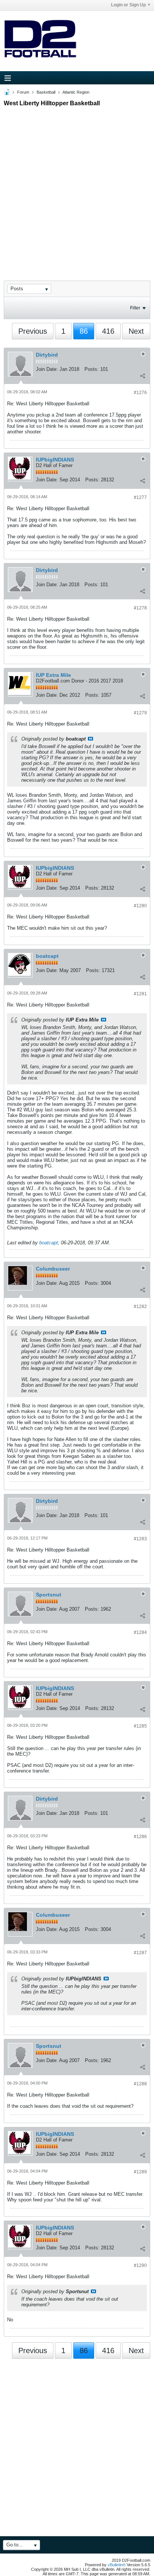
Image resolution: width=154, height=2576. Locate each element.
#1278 (140, 608)
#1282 (140, 1307)
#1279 (140, 713)
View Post (90, 739)
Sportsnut (49, 1595)
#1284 (140, 1632)
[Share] (142, 376)
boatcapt (47, 956)
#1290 (140, 2265)
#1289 (140, 2172)
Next (136, 331)
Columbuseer (53, 1269)
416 (108, 331)
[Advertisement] (77, 187)
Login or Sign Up (128, 5)
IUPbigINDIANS (55, 460)
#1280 (140, 906)
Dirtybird (47, 355)
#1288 (140, 2084)
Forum (23, 92)
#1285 (140, 1726)
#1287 (140, 1953)
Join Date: (47, 369)
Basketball (46, 92)
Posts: (92, 369)
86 (84, 331)
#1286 (140, 1837)
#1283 (140, 1539)
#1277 (140, 497)
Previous (33, 331)
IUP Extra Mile (53, 675)
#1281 (140, 994)
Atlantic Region (76, 92)
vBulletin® (117, 2565)
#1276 (140, 393)
